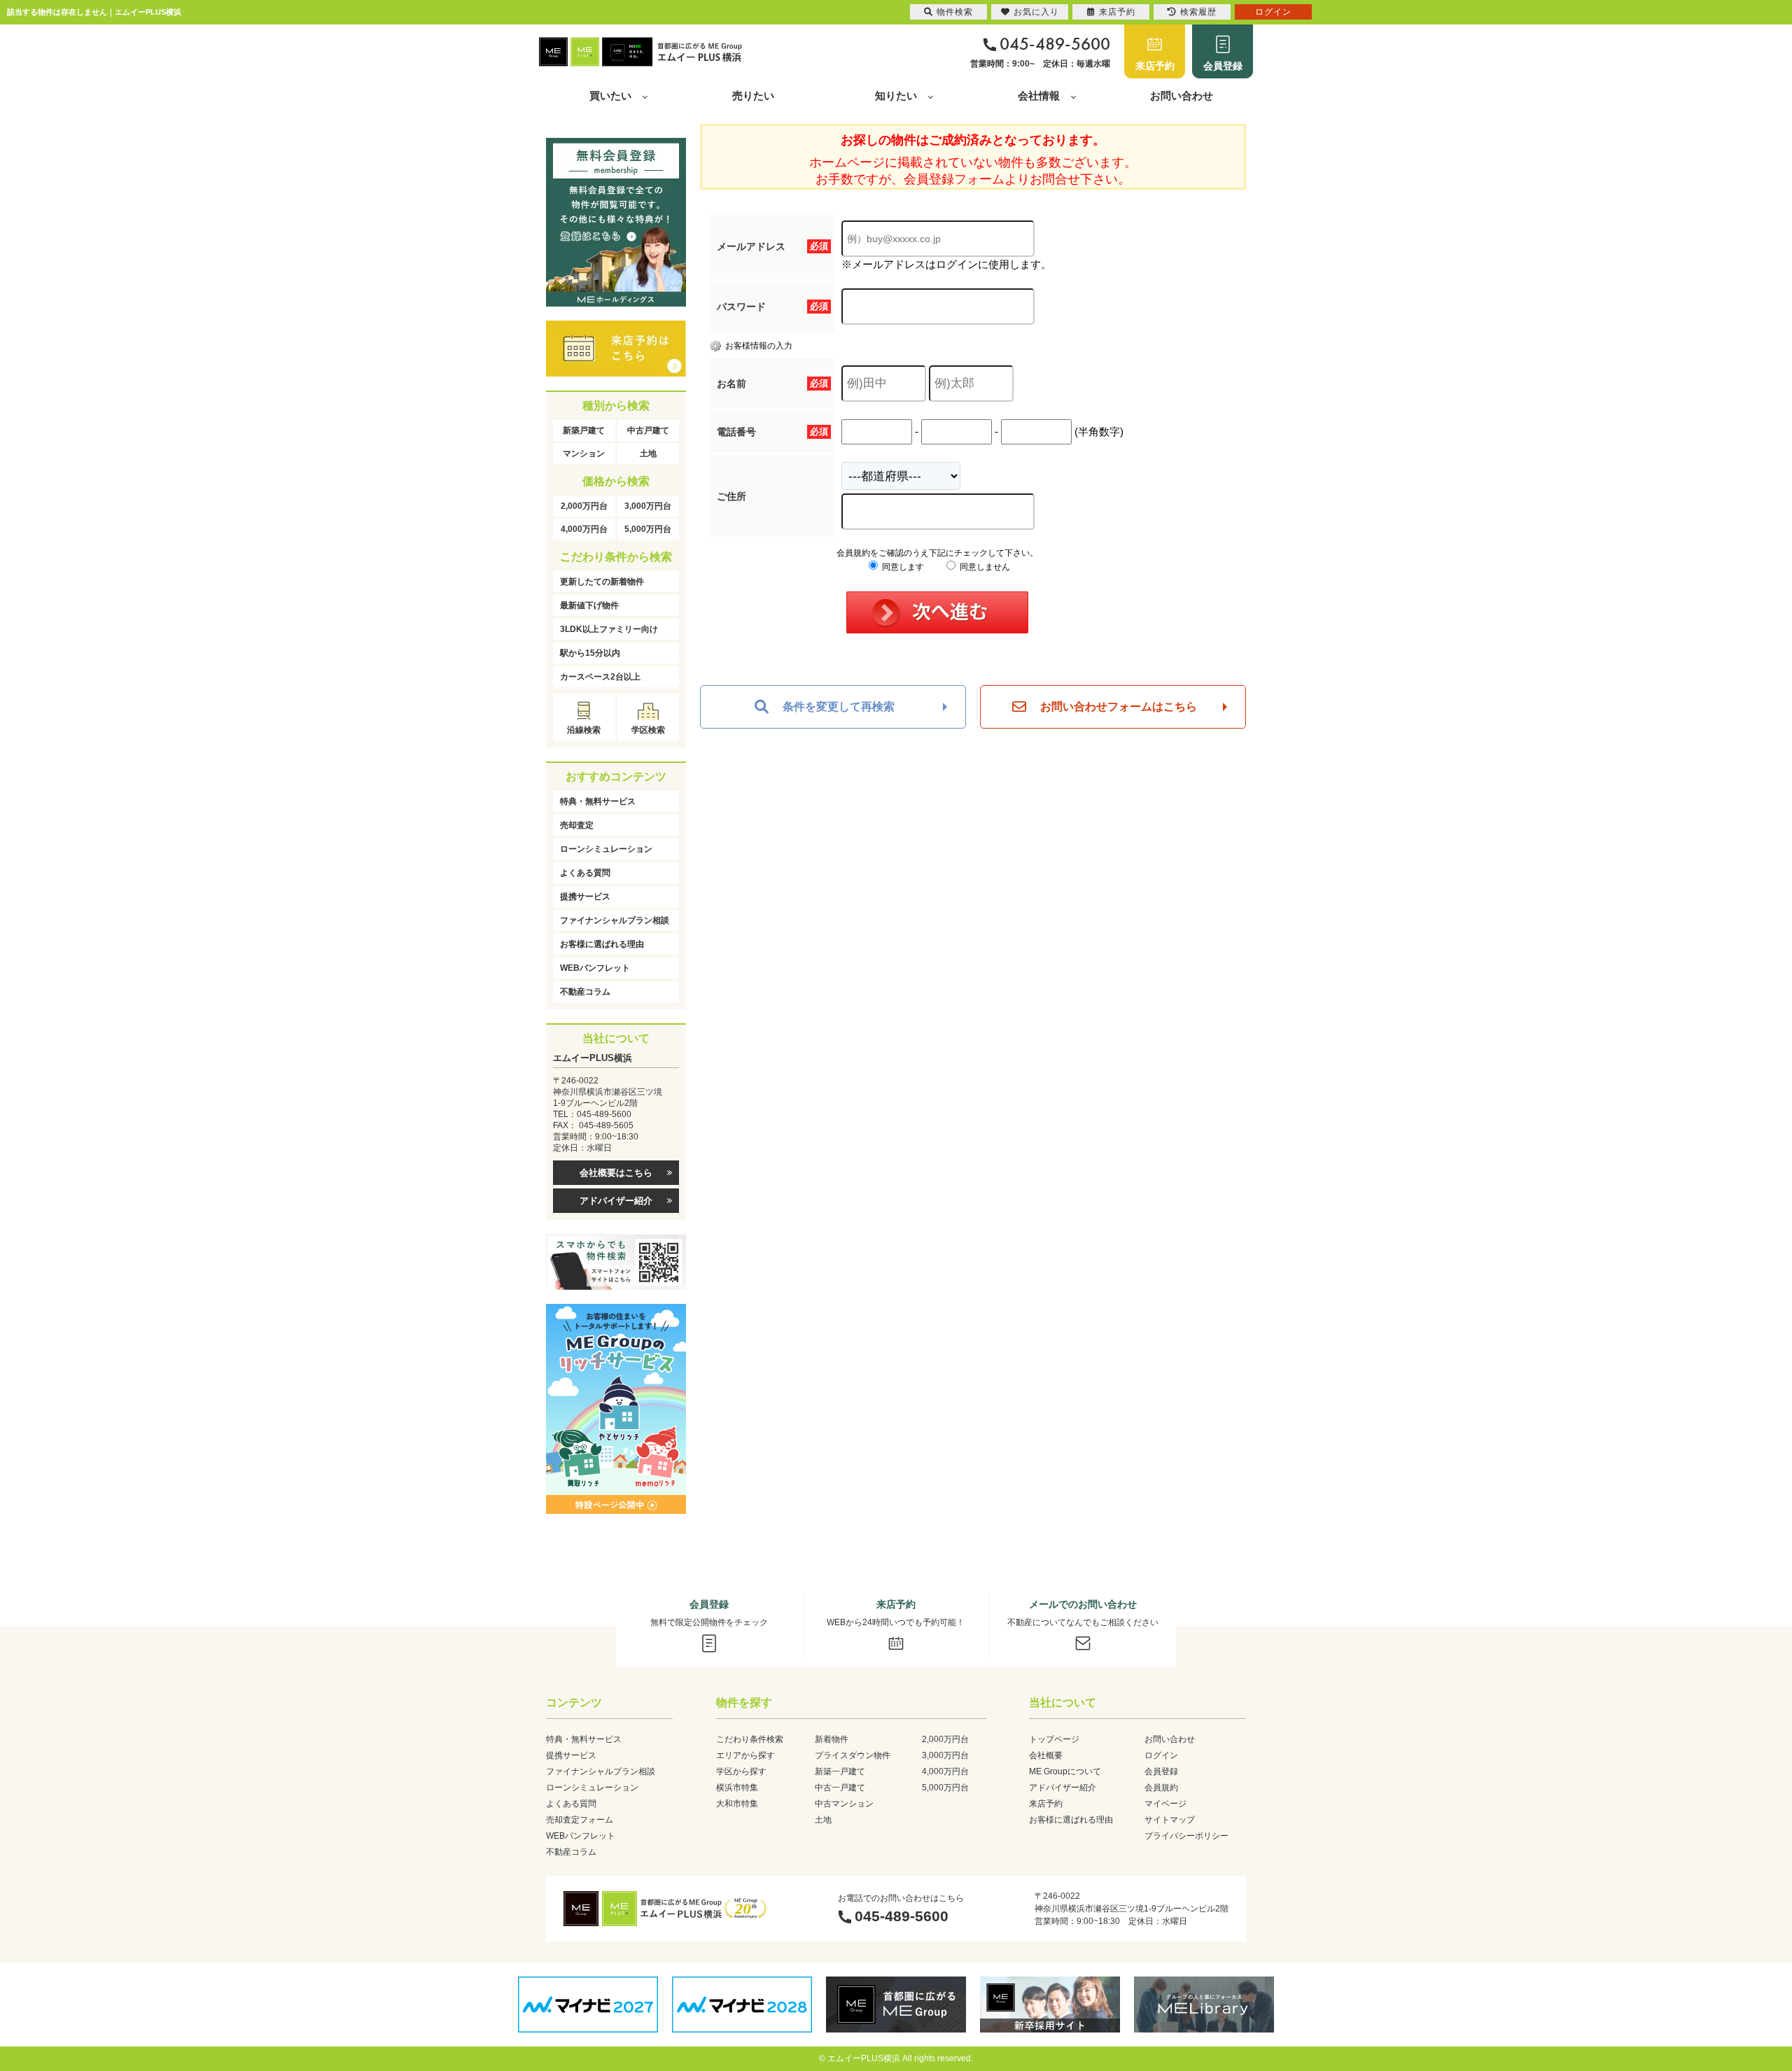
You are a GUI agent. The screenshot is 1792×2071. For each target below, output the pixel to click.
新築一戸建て (840, 1771)
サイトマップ (1170, 1820)
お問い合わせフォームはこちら (1119, 707)
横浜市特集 (737, 1788)
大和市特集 (737, 1804)
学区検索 (648, 730)
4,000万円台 (584, 529)
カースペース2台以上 (600, 677)
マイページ (1165, 1804)
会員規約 (1161, 1788)
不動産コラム (585, 992)
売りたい (753, 96)
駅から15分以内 (590, 653)
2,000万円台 (584, 506)
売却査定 (577, 825)
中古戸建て (648, 430)
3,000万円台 (648, 506)
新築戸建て (584, 430)
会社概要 (1046, 1755)
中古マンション (844, 1804)
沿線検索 (584, 730)
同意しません (984, 567)
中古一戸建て (840, 1788)
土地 (648, 454)
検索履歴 (1198, 12)
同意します (902, 567)
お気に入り (1036, 12)
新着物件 (832, 1739)
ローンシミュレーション (606, 849)
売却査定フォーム (580, 1820)
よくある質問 (585, 873)
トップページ (1054, 1739)
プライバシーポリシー (1186, 1836)
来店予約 (1155, 66)
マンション (584, 454)
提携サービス (585, 897)
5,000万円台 (648, 529)
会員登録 (1223, 66)
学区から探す (741, 1771)
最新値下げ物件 (589, 605)
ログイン (1161, 1755)
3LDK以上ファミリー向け (609, 629)
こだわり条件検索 (750, 1739)
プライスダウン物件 (853, 1755)
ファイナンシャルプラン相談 (615, 920)
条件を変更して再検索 (839, 707)
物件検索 (955, 12)
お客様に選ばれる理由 (602, 944)
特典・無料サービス (598, 801)
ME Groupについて (1065, 1771)
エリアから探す (745, 1755)
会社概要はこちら (616, 1173)
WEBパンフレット (595, 968)
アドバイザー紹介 (616, 1201)
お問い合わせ (1182, 96)
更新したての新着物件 (602, 582)
